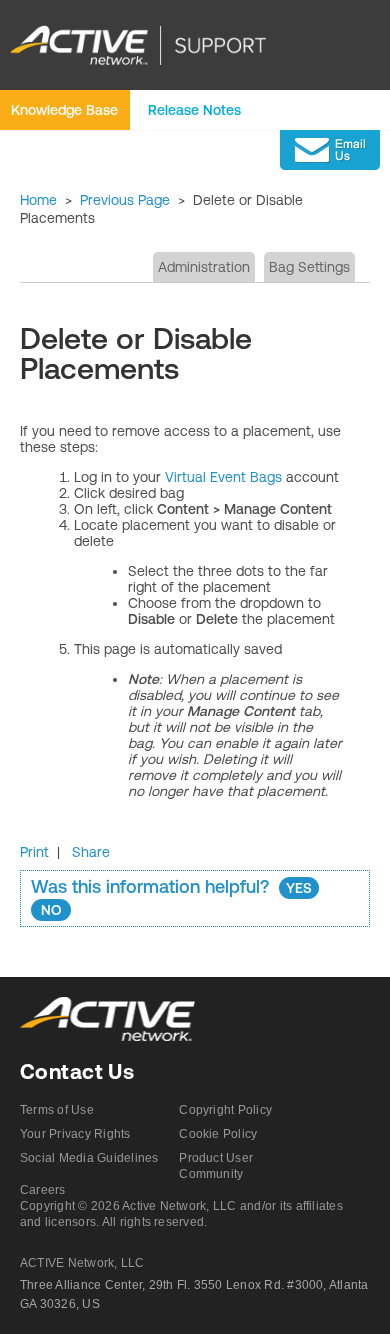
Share (91, 852)
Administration (204, 267)
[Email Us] (330, 150)
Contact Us (77, 1071)
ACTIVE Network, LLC (82, 1263)
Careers (43, 1190)
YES (299, 888)
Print (34, 852)
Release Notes (194, 110)
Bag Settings (309, 267)
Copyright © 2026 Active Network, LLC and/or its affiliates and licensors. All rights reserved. (181, 1214)
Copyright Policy (225, 1110)
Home (38, 200)
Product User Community (216, 1166)
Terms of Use (57, 1110)
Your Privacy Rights (75, 1134)
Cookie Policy (218, 1134)
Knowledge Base (64, 110)
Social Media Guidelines (89, 1158)
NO (51, 910)
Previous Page (125, 200)
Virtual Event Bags (223, 477)
